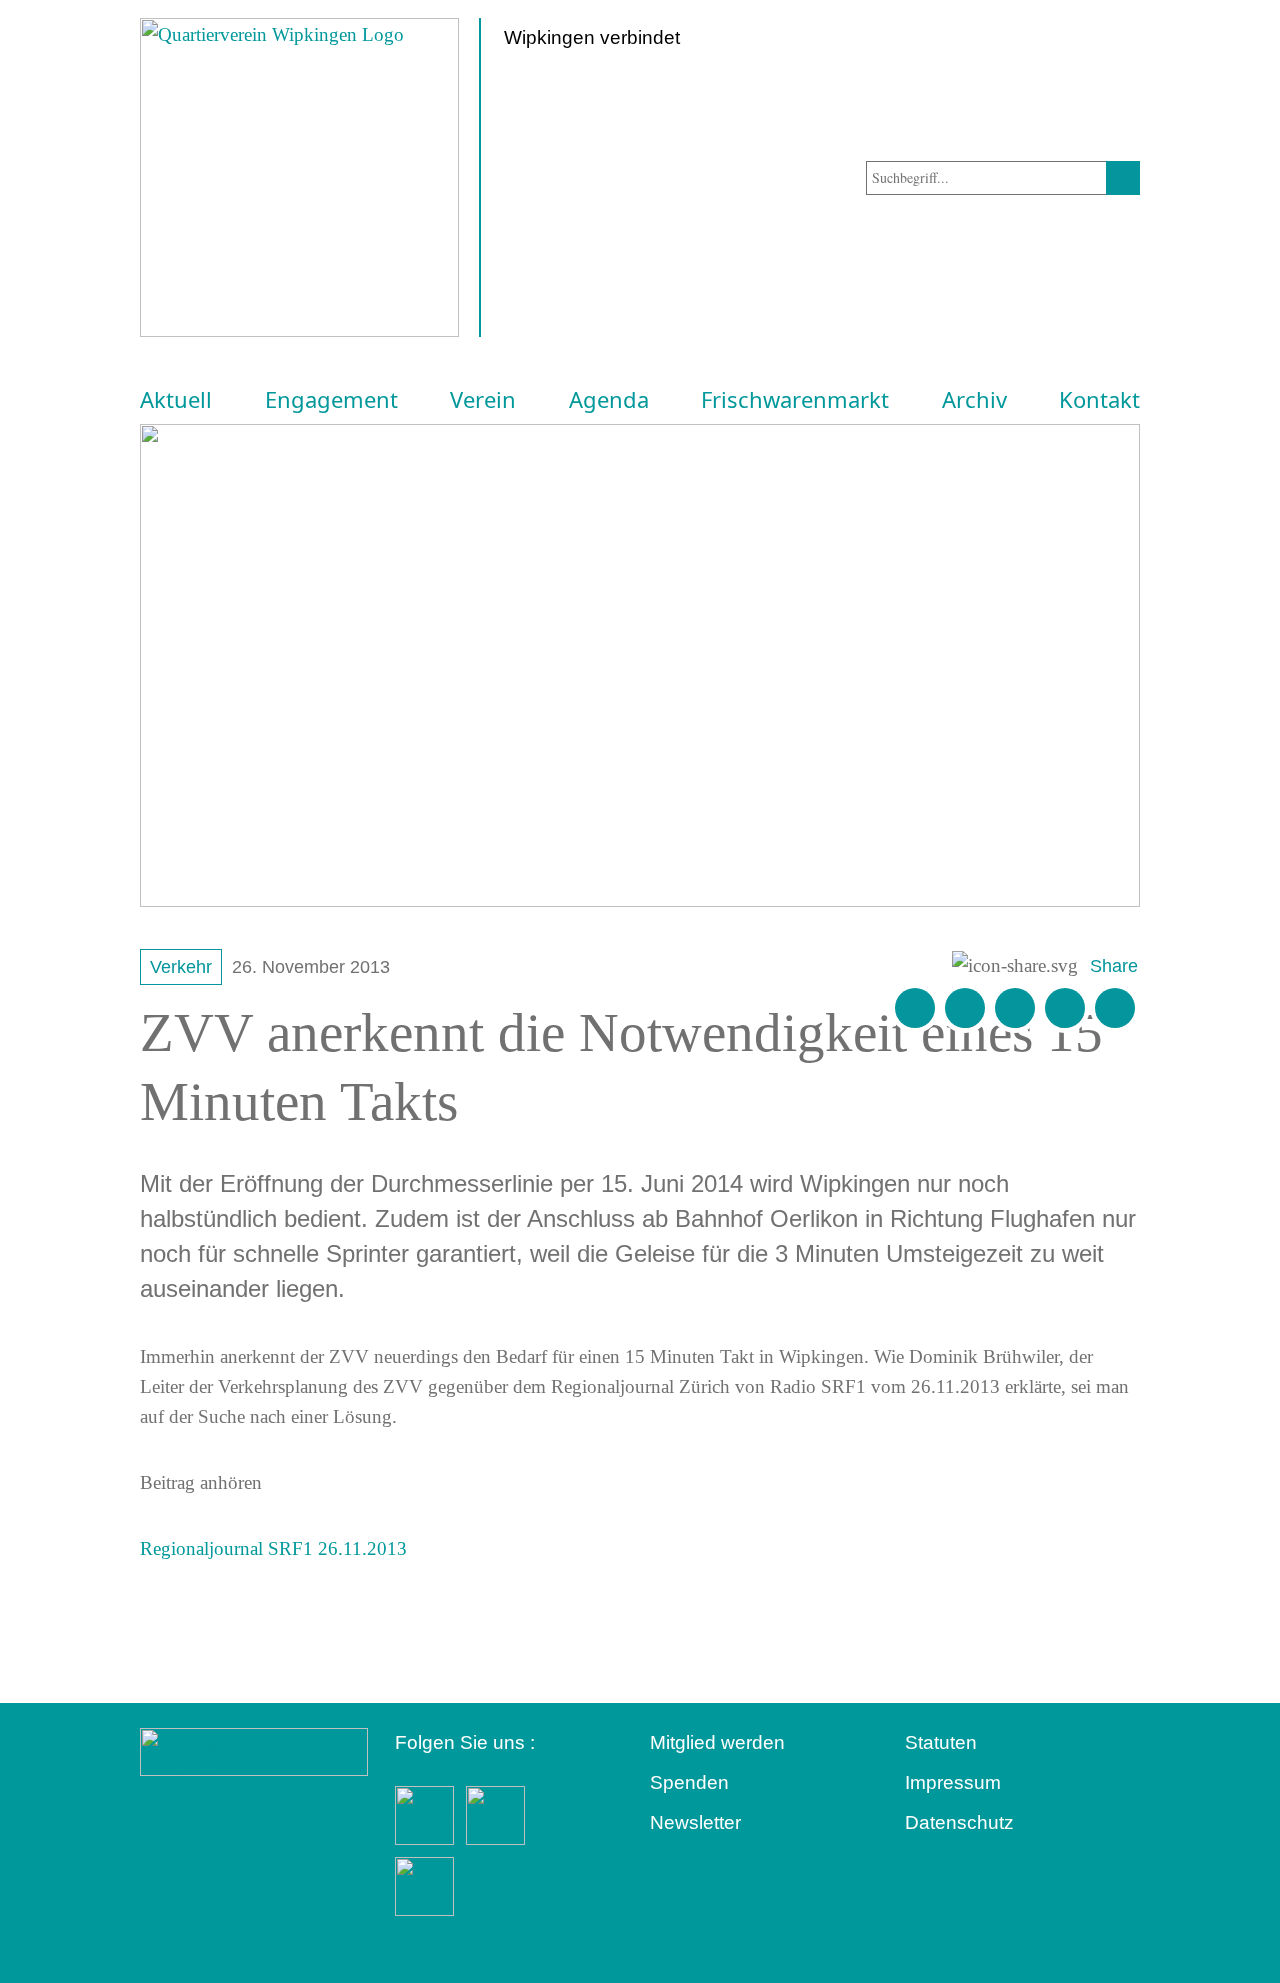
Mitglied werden (717, 1742)
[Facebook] (965, 1008)
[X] (1015, 1008)
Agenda (609, 400)
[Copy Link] (1115, 1008)
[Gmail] (915, 1008)
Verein (483, 400)
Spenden (689, 1782)
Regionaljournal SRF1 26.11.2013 (273, 1548)
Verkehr (181, 967)
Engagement (331, 400)
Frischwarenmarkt (795, 400)
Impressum (953, 1782)
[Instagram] (1065, 1008)
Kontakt (1099, 400)
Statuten (941, 1742)
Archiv (974, 400)
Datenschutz (959, 1822)
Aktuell (176, 400)
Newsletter (695, 1822)
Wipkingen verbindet (592, 37)
